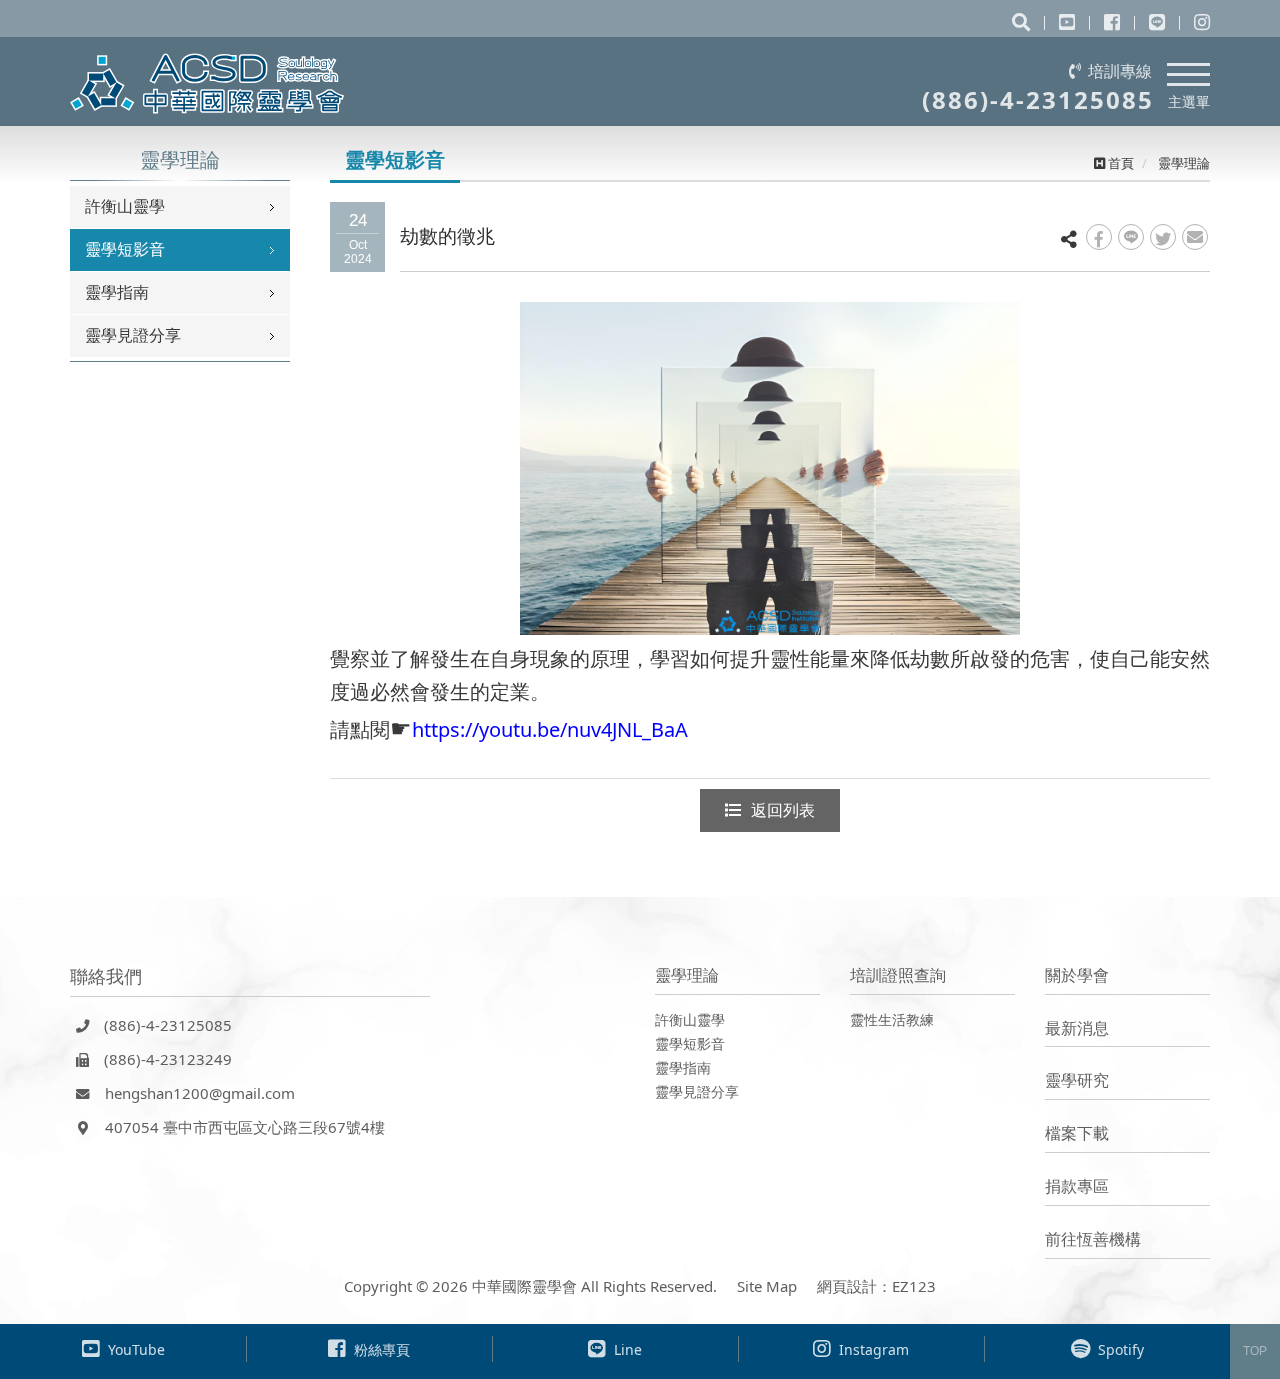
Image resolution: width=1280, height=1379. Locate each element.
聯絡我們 (106, 976)
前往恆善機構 (1093, 1239)
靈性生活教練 (892, 1019)
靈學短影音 (125, 249)
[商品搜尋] (1021, 22)
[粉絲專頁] (1112, 22)
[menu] (1188, 71)
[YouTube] (1067, 22)
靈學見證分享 (133, 335)
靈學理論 (687, 975)
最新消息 (1077, 1028)
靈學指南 (117, 292)
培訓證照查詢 (898, 975)
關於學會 (1077, 975)
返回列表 (783, 810)
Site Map (767, 1286)
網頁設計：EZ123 (876, 1286)
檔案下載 (1077, 1133)
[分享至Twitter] (1163, 237)
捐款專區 (1077, 1186)
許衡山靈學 (125, 206)
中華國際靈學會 (207, 83)
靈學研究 (1077, 1080)
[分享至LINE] (1131, 237)
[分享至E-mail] (1195, 237)
